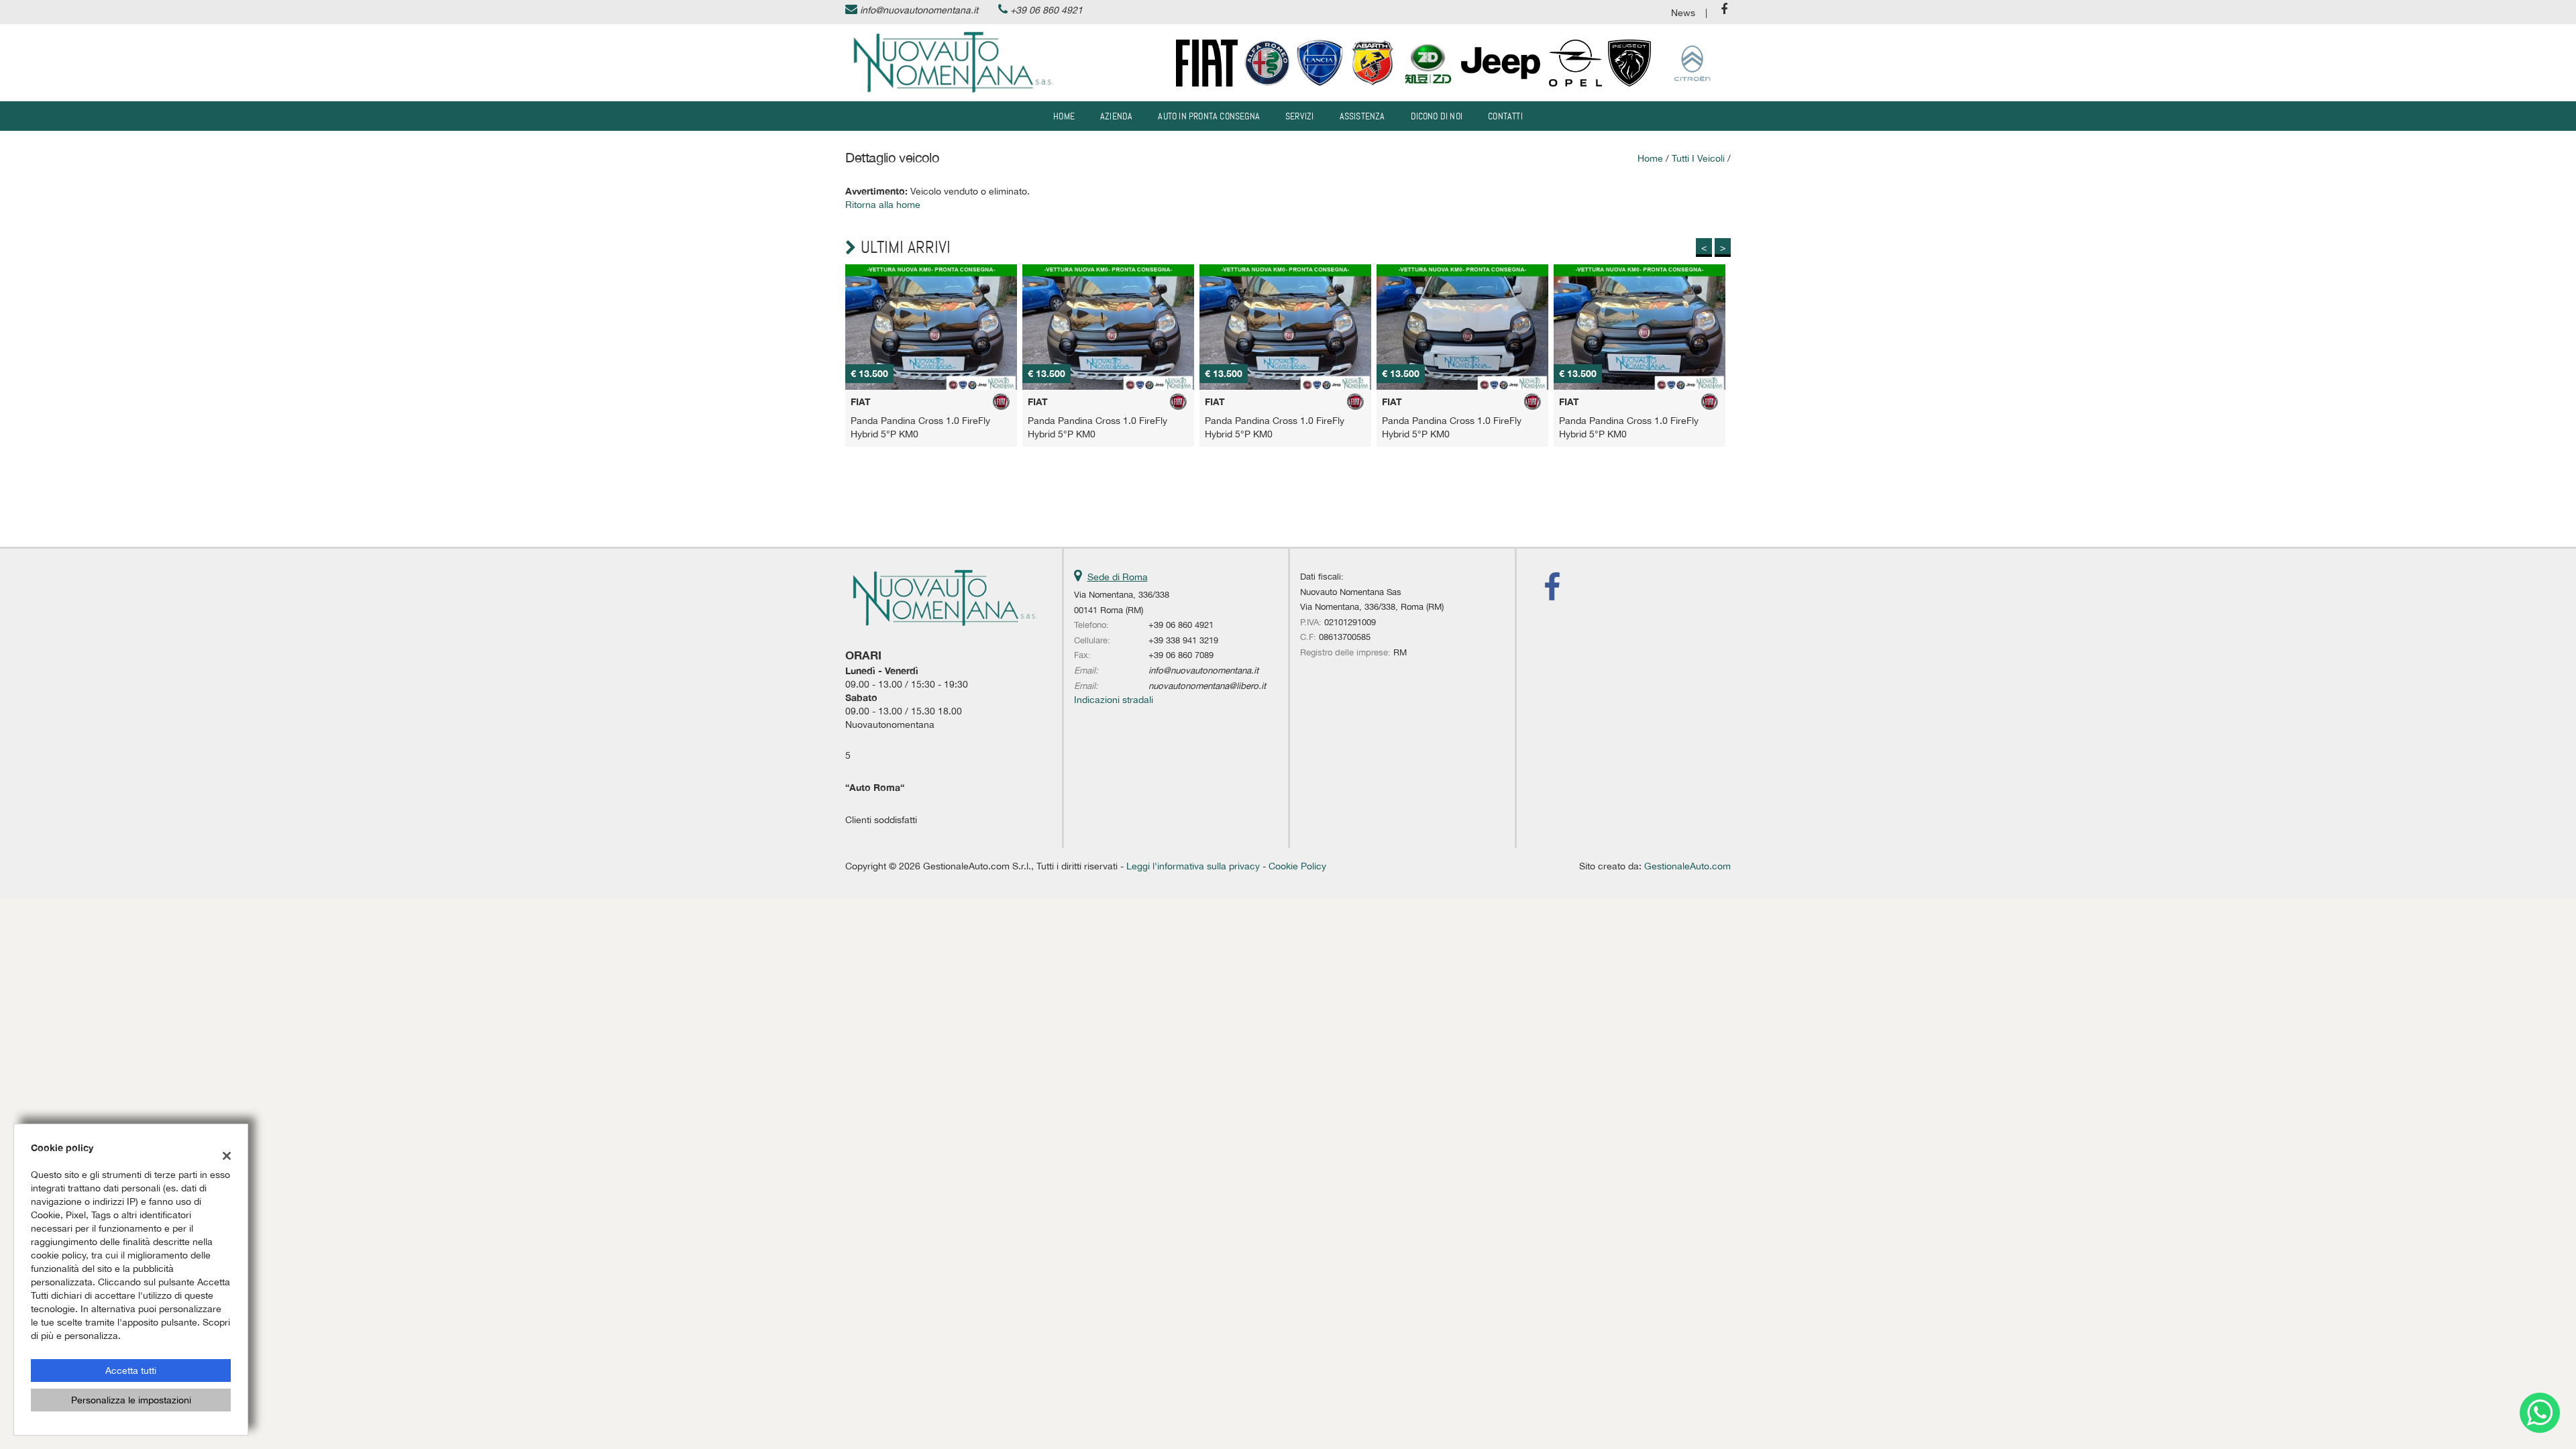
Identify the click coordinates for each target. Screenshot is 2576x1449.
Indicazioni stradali (1114, 700)
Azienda (1116, 116)
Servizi (1299, 116)
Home (1064, 116)
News (1683, 13)
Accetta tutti (131, 1371)
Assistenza (1362, 116)
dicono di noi (1437, 116)
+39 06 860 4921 (1046, 10)
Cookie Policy (1297, 866)
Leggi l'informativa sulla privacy (1193, 866)
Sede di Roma (1118, 577)
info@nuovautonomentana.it (919, 10)
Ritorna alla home (883, 205)
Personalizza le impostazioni (131, 1400)
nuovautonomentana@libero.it (1207, 686)
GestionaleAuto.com (1687, 866)
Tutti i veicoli (1698, 158)
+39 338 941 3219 (1183, 640)
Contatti (1505, 116)
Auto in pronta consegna (1209, 116)
